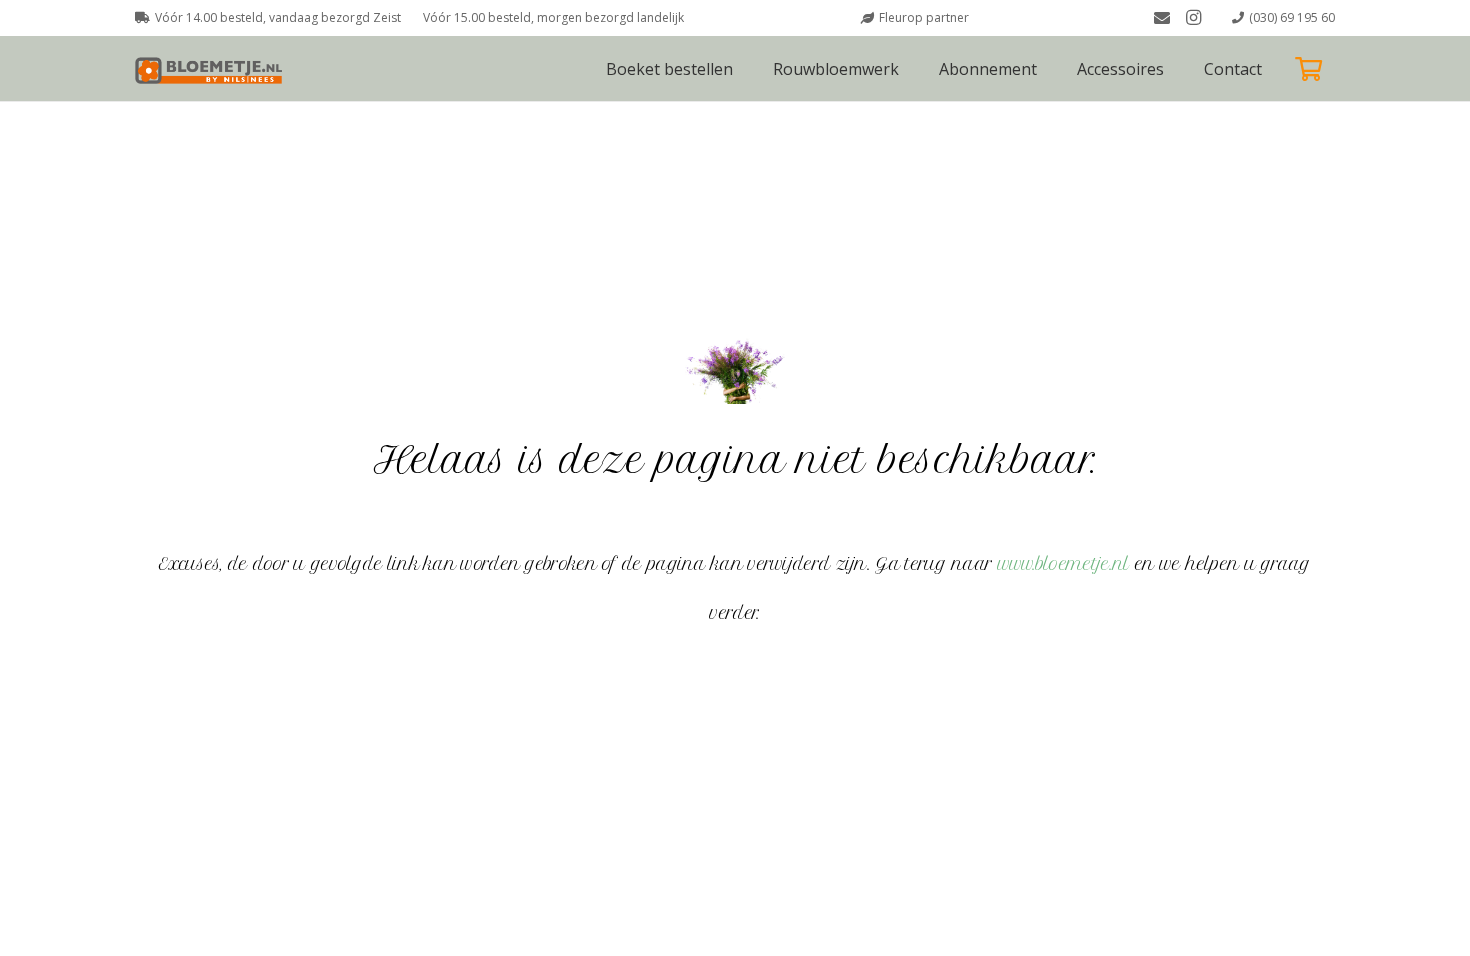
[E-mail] (1162, 18)
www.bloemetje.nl (1064, 564)
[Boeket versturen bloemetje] (212, 69)
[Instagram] (1194, 18)
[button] (1178, 68)
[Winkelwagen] (1308, 68)
